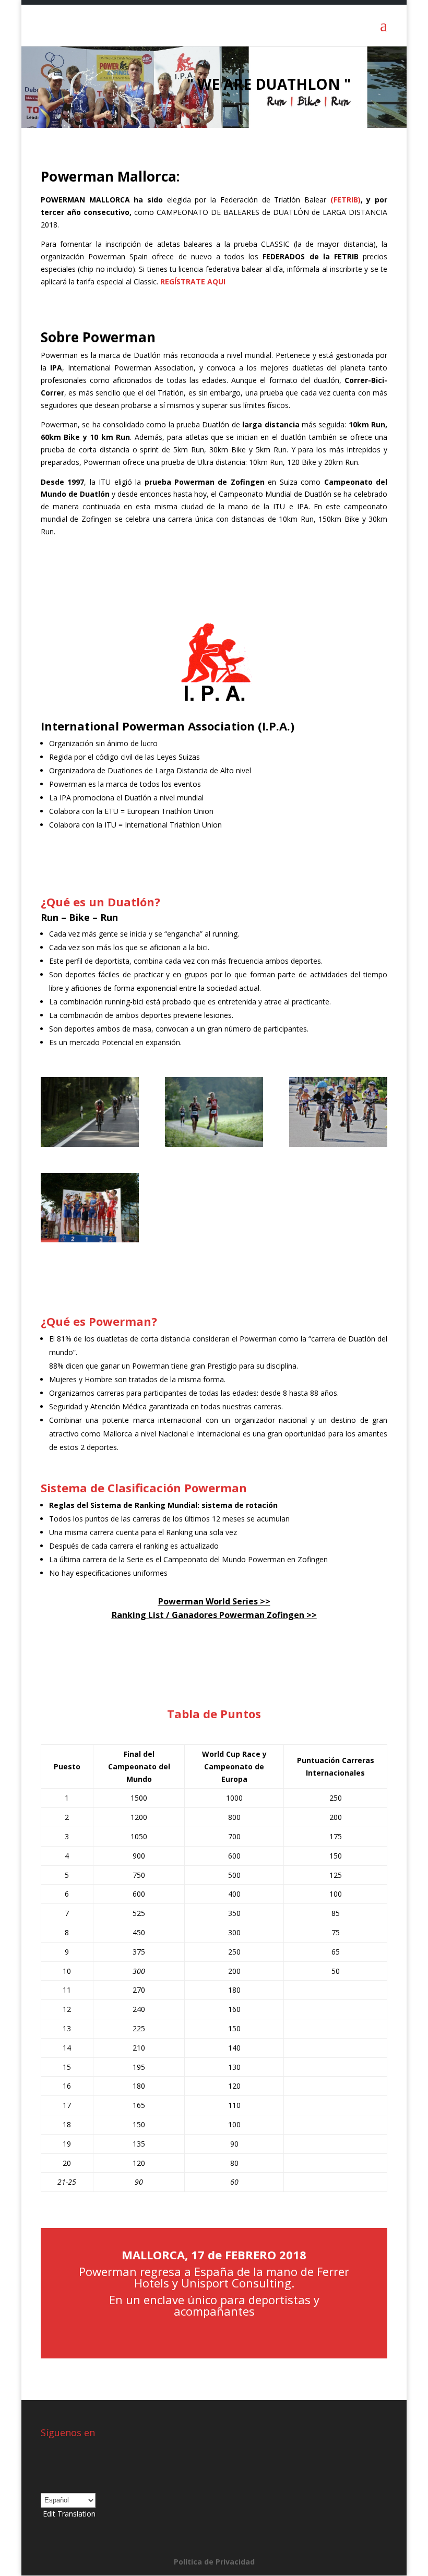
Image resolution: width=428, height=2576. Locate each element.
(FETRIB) (346, 200)
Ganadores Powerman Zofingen (238, 1615)
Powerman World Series (208, 1601)
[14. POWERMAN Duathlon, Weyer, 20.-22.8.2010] (338, 1144)
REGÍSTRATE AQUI (193, 281)
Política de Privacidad (214, 2562)
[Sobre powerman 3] (90, 1239)
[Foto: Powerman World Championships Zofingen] (214, 1144)
